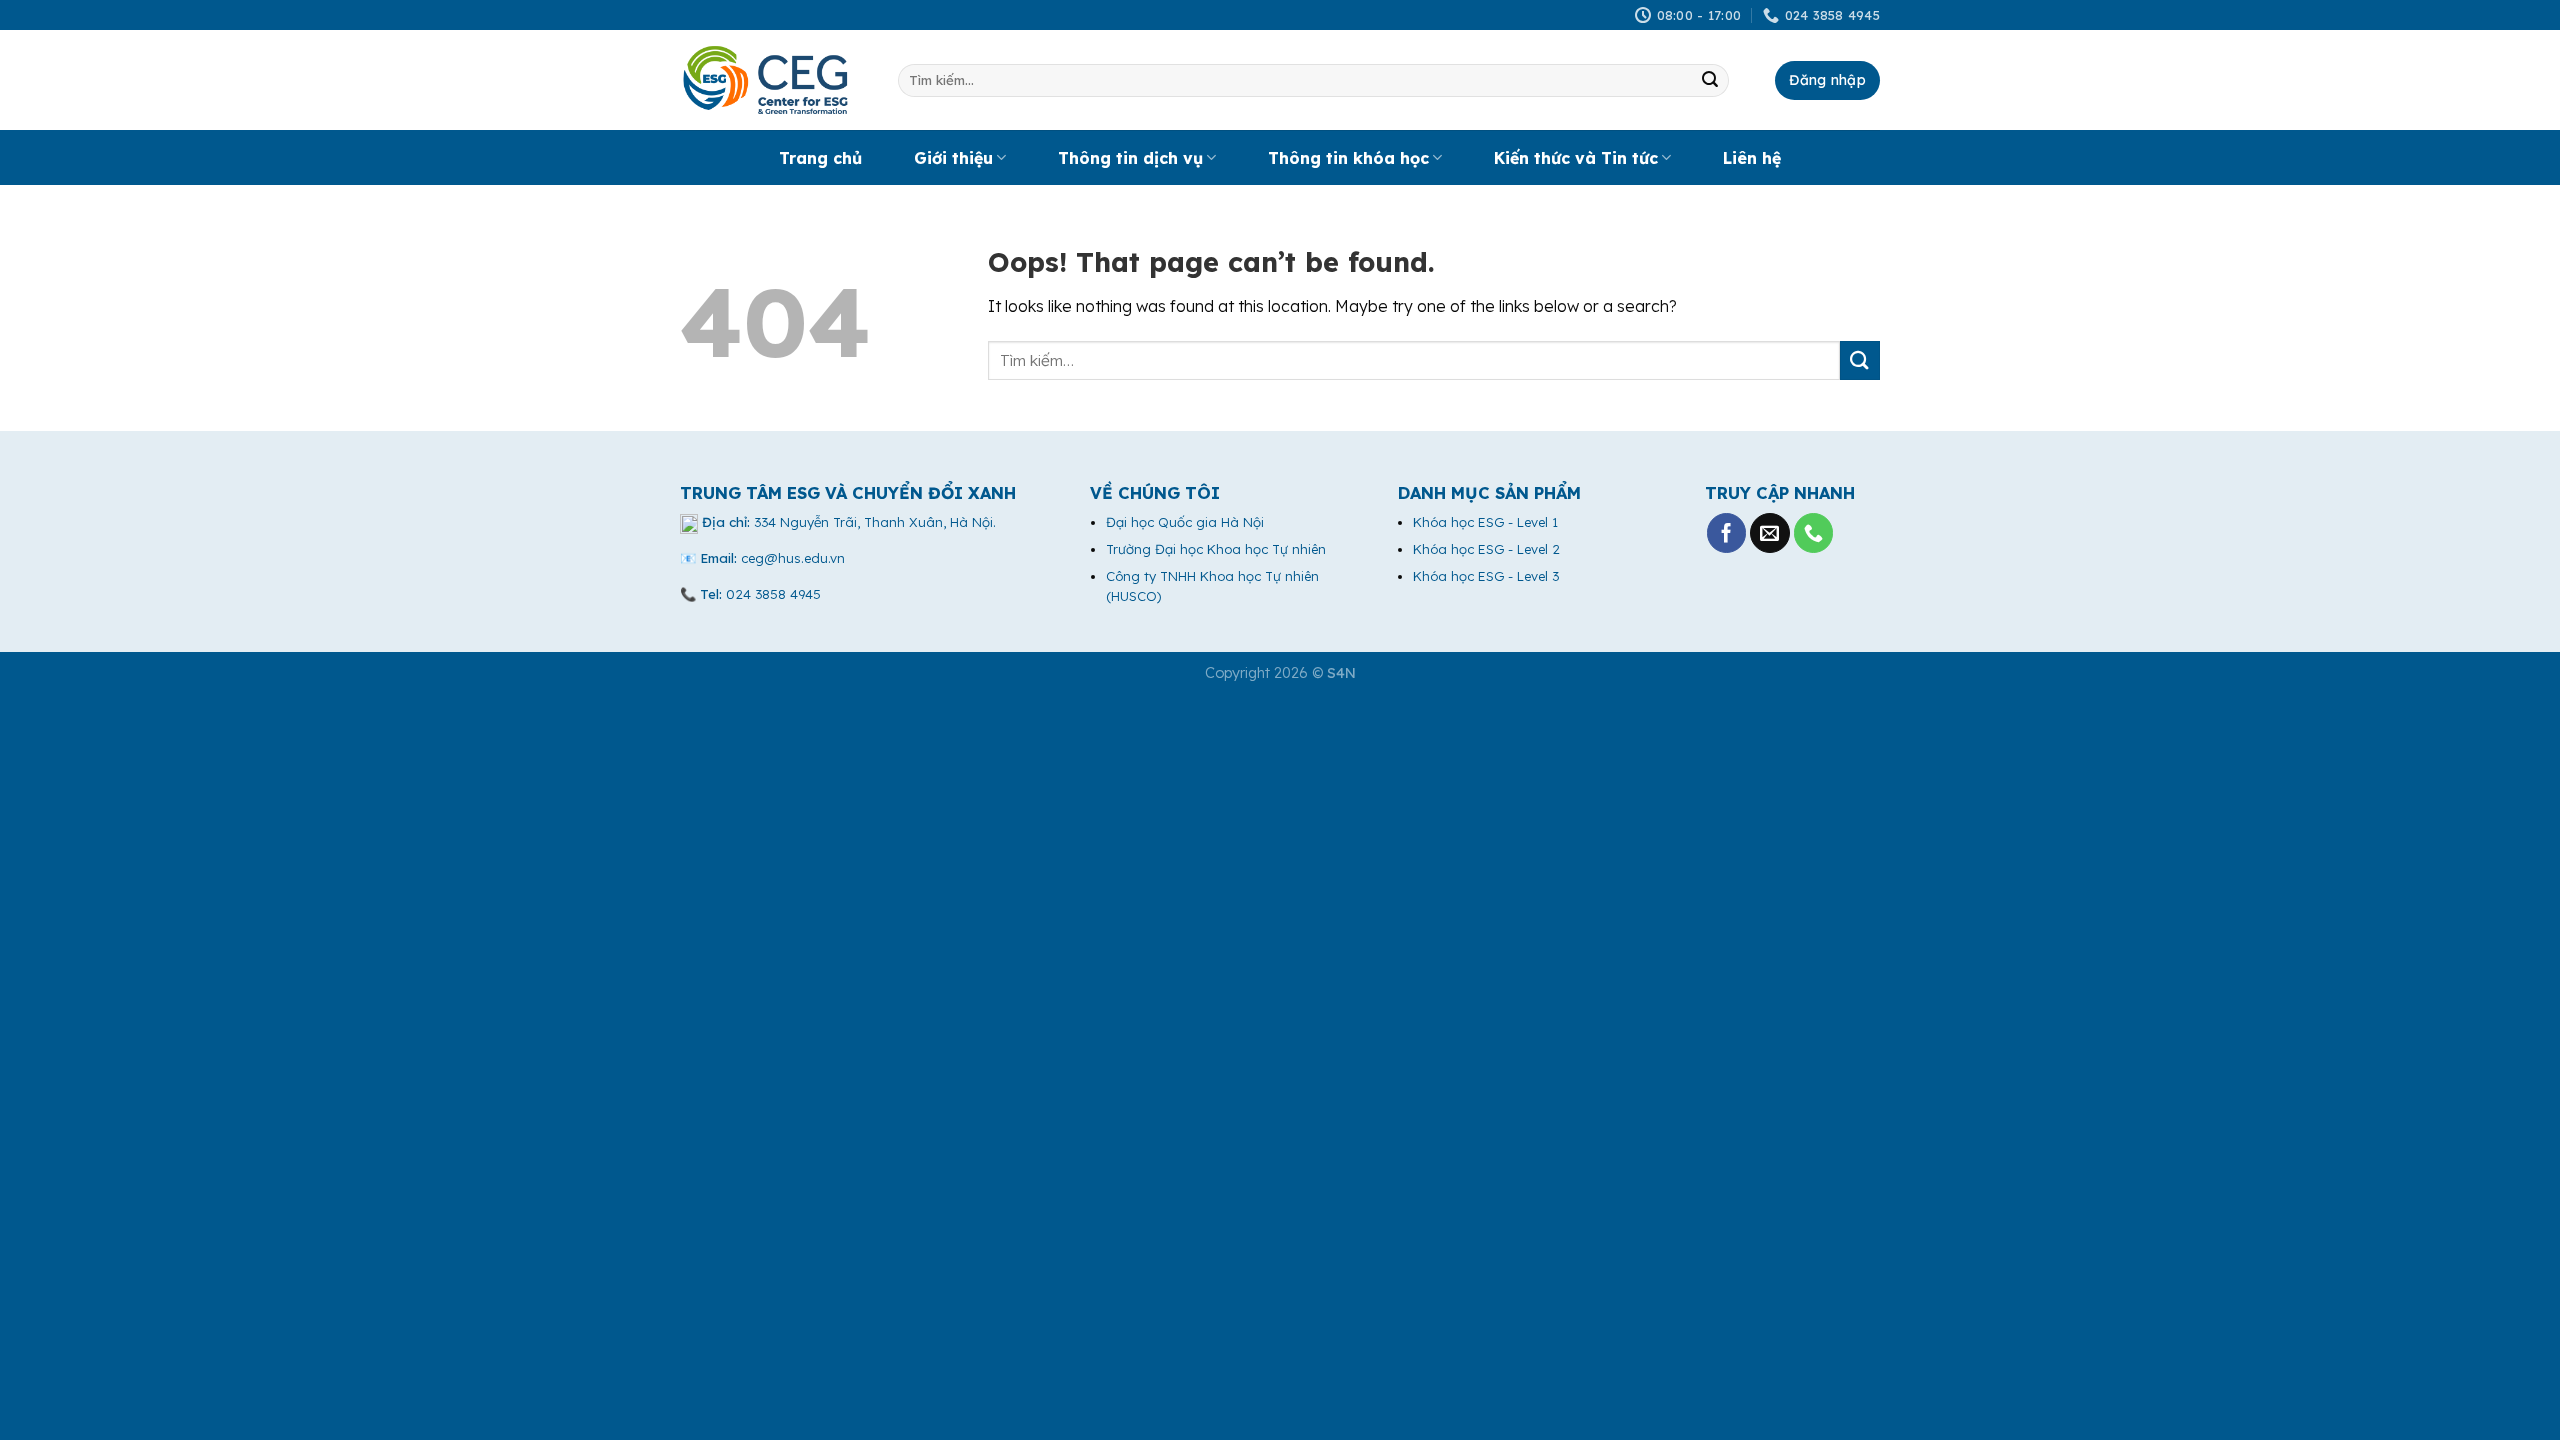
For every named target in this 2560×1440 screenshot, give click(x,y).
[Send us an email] (1770, 533)
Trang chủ (820, 158)
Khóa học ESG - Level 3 (1486, 576)
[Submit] (1710, 81)
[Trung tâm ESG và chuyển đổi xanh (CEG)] (774, 80)
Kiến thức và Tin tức (1576, 158)
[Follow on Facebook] (1727, 533)
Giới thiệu (953, 158)
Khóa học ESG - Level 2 (1486, 549)
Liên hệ (1752, 158)
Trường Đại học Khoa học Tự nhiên (1216, 549)
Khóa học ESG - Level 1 (1485, 522)
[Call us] (1814, 533)
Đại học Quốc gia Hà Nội (1185, 522)
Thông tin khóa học (1348, 158)
